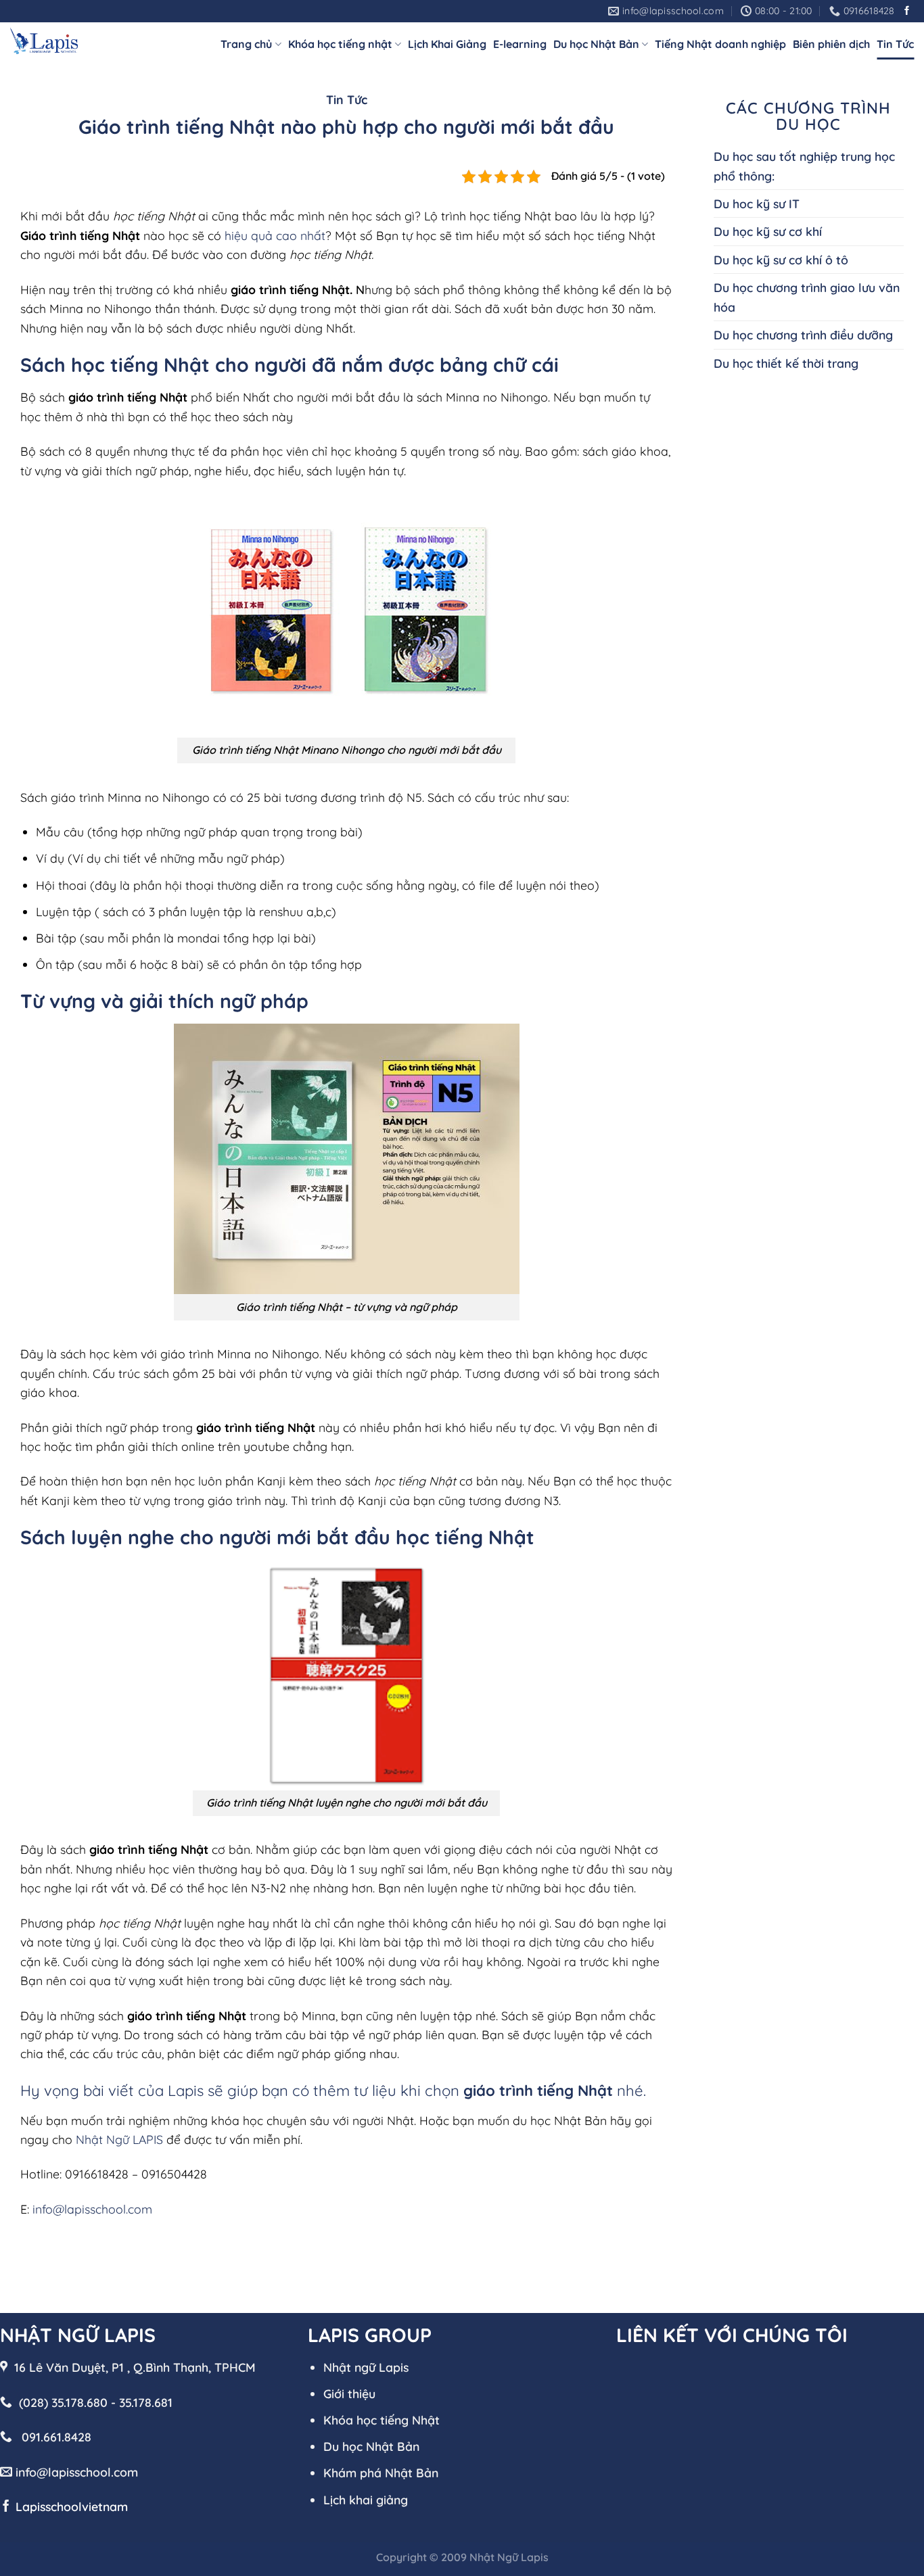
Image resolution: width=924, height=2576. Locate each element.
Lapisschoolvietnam (72, 2506)
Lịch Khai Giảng (447, 44)
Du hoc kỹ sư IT (757, 204)
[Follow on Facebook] (907, 11)
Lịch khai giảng (366, 2500)
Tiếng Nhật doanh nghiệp (720, 44)
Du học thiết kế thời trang (786, 363)
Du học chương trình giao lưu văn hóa (807, 297)
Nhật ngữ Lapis (366, 2367)
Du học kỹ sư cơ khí (768, 231)
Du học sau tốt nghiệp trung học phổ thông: (804, 166)
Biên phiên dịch (831, 44)
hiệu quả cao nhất (275, 235)
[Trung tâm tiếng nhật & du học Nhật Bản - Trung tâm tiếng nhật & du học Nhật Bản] (44, 41)
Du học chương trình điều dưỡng (803, 335)
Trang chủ (246, 44)
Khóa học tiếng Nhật (382, 2420)
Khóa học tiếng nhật (340, 44)
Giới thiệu (349, 2393)
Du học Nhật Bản (596, 44)
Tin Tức (895, 44)
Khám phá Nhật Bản (381, 2473)
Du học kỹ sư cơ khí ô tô (781, 260)
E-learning (520, 44)
